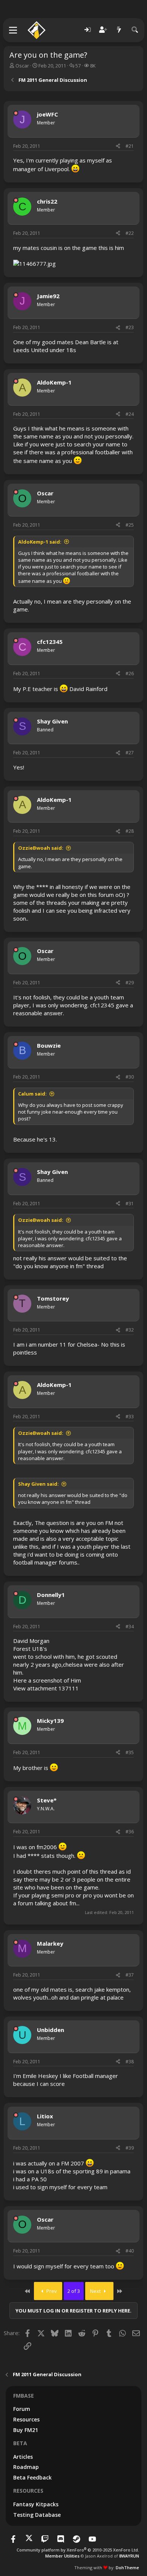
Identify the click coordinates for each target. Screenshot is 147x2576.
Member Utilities (62, 2556)
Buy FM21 (26, 2430)
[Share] (118, 146)
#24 (130, 414)
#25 (130, 525)
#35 (130, 1752)
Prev (51, 2291)
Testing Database (37, 2515)
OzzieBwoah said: (41, 848)
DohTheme (127, 2568)
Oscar (22, 66)
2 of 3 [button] (74, 2291)
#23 (130, 327)
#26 (130, 673)
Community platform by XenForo (78, 2550)
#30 (130, 1077)
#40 (130, 2251)
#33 (130, 1417)
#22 (130, 233)
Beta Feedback (32, 2477)
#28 (130, 831)
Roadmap (26, 2467)
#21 (130, 146)
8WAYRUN (129, 2556)
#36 (130, 1832)
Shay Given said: (38, 1484)
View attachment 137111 (46, 1688)
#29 (130, 983)
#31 (130, 1204)
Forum (22, 2409)
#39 (130, 2148)
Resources (26, 2419)
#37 (130, 1975)
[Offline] (16, 113)
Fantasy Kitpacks (36, 2504)
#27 (130, 753)
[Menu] (13, 30)
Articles (23, 2457)
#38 (130, 2062)
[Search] (135, 30)
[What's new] (119, 30)
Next (96, 2291)
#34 (130, 1627)
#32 (130, 1330)
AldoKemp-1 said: (40, 542)
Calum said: (32, 1094)
